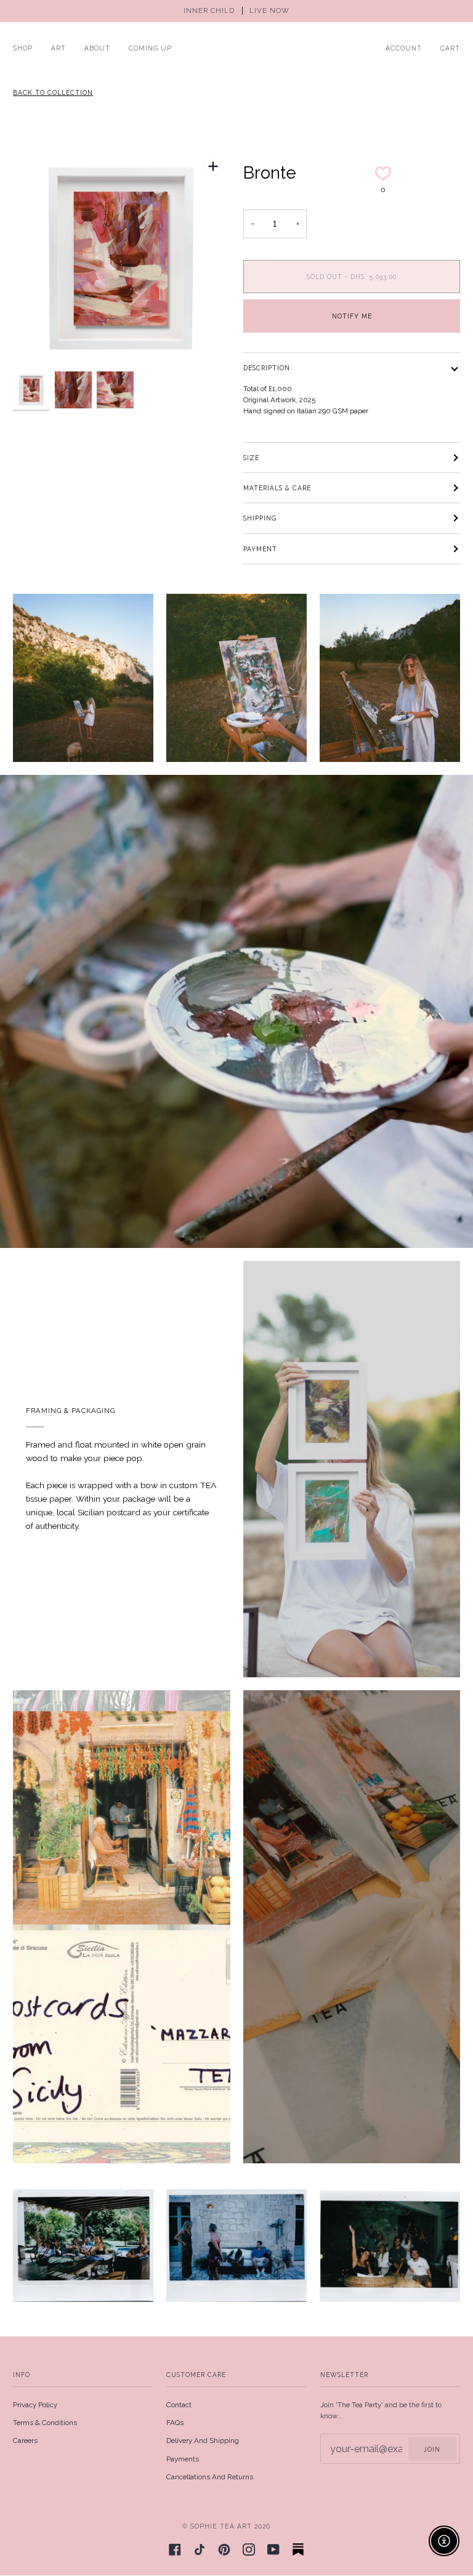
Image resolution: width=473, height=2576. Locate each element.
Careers (25, 2440)
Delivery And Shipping (203, 2440)
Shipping (260, 518)
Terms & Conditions (45, 2423)
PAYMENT (260, 549)
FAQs (175, 2423)
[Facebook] (175, 2550)
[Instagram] (249, 2550)
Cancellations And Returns (210, 2477)
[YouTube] (273, 2550)
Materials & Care (277, 488)
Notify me (352, 316)
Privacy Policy (35, 2405)
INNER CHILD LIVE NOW (236, 11)
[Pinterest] (224, 2550)
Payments (183, 2459)
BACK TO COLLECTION (53, 92)
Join (432, 2449)
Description (267, 368)
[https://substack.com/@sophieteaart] (298, 2550)
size (251, 458)
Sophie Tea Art (221, 2526)
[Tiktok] (200, 2550)
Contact (179, 2405)
